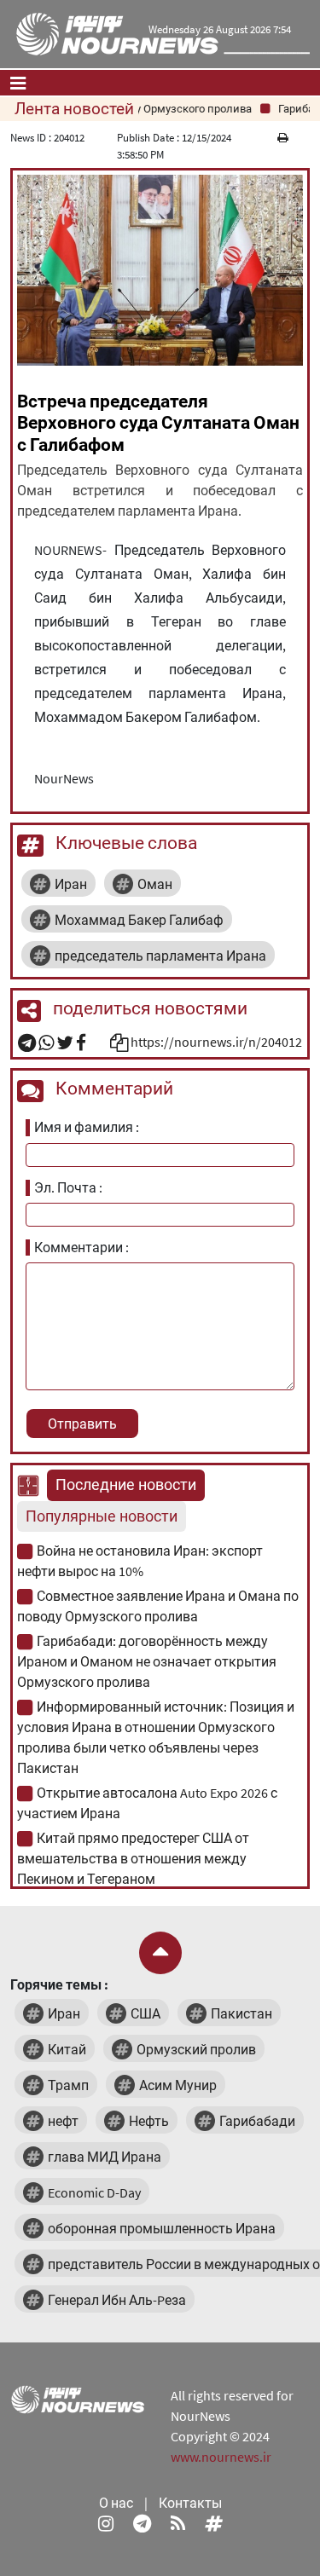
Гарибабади (257, 2121)
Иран (71, 884)
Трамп (68, 2085)
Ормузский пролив (196, 2049)
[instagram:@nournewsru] (106, 2523)
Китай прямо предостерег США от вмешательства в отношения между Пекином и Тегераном (133, 1858)
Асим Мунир (178, 2085)
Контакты (190, 2503)
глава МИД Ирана (105, 2157)
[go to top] (160, 1953)
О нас (116, 2503)
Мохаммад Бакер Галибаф (139, 920)
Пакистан (241, 2013)
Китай (67, 2049)
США (145, 2013)
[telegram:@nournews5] (142, 2523)
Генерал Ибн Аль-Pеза (117, 2300)
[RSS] (178, 2523)
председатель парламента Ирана (160, 956)
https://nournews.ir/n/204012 (216, 1042)
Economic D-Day (94, 2192)
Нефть (149, 2121)
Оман (155, 884)
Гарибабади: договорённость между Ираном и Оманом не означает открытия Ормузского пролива (147, 1661)
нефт (63, 2121)
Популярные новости (102, 1516)
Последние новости (126, 1485)
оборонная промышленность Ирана (162, 2228)
